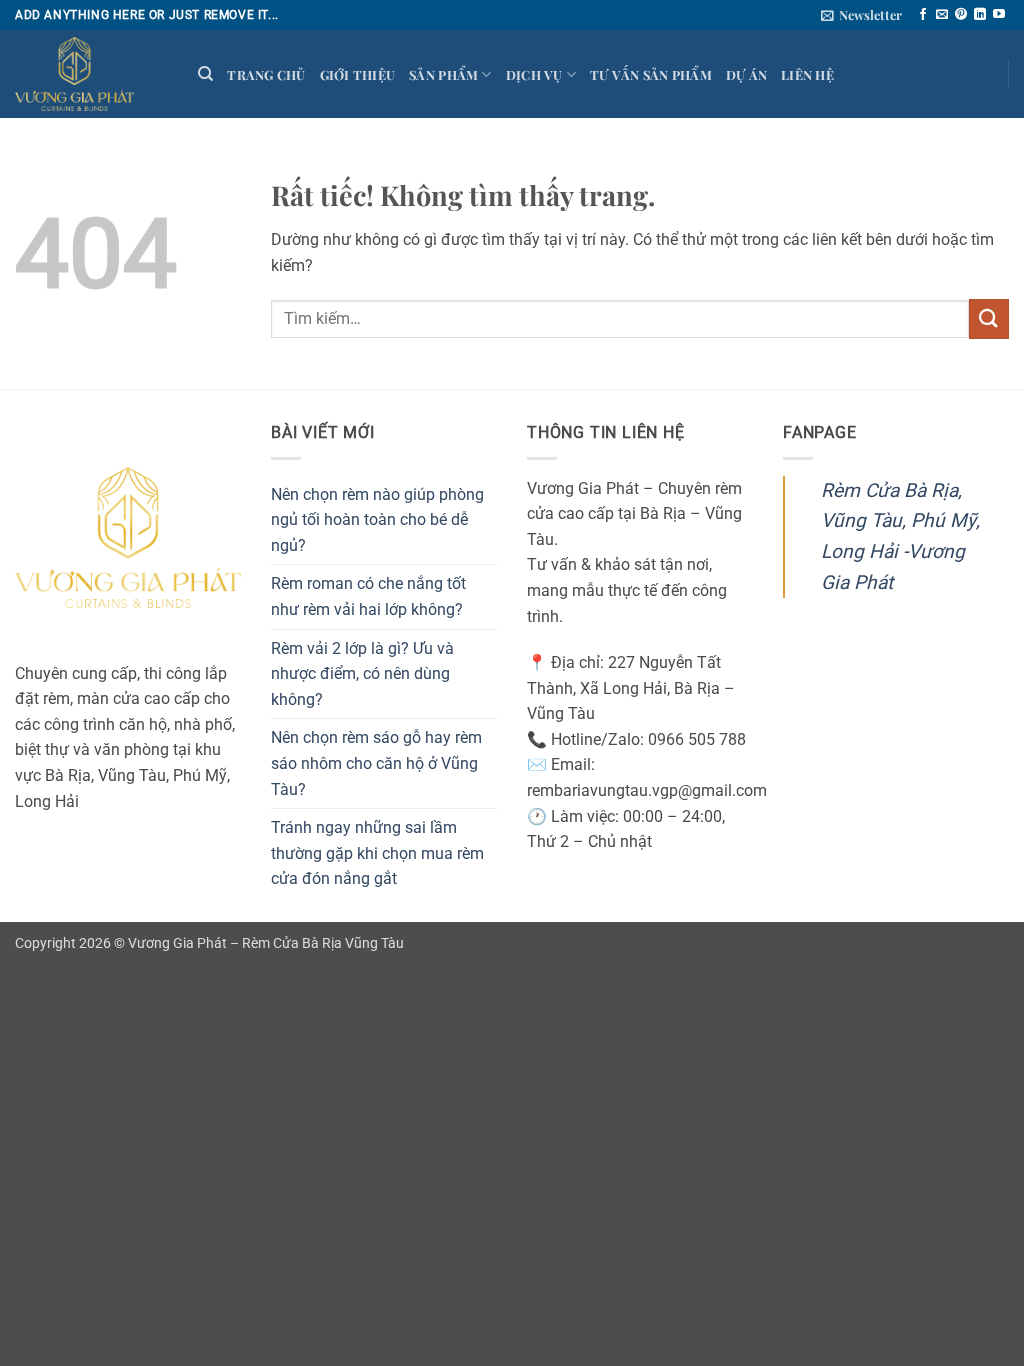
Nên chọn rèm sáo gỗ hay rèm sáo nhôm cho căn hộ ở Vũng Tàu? (376, 763)
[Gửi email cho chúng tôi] (942, 15)
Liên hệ (807, 74)
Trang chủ (266, 74)
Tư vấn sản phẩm (651, 74)
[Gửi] (989, 318)
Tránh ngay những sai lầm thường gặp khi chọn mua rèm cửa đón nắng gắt (377, 853)
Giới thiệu (358, 74)
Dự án (746, 74)
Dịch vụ (534, 74)
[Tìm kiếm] (205, 74)
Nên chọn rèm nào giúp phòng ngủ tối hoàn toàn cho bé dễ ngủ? (377, 520)
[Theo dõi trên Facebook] (923, 15)
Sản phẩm (443, 74)
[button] (861, 15)
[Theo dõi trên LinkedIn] (980, 15)
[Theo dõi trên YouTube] (999, 15)
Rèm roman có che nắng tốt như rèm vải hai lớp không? (368, 596)
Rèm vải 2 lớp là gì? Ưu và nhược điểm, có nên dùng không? (362, 674)
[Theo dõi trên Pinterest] (961, 15)
